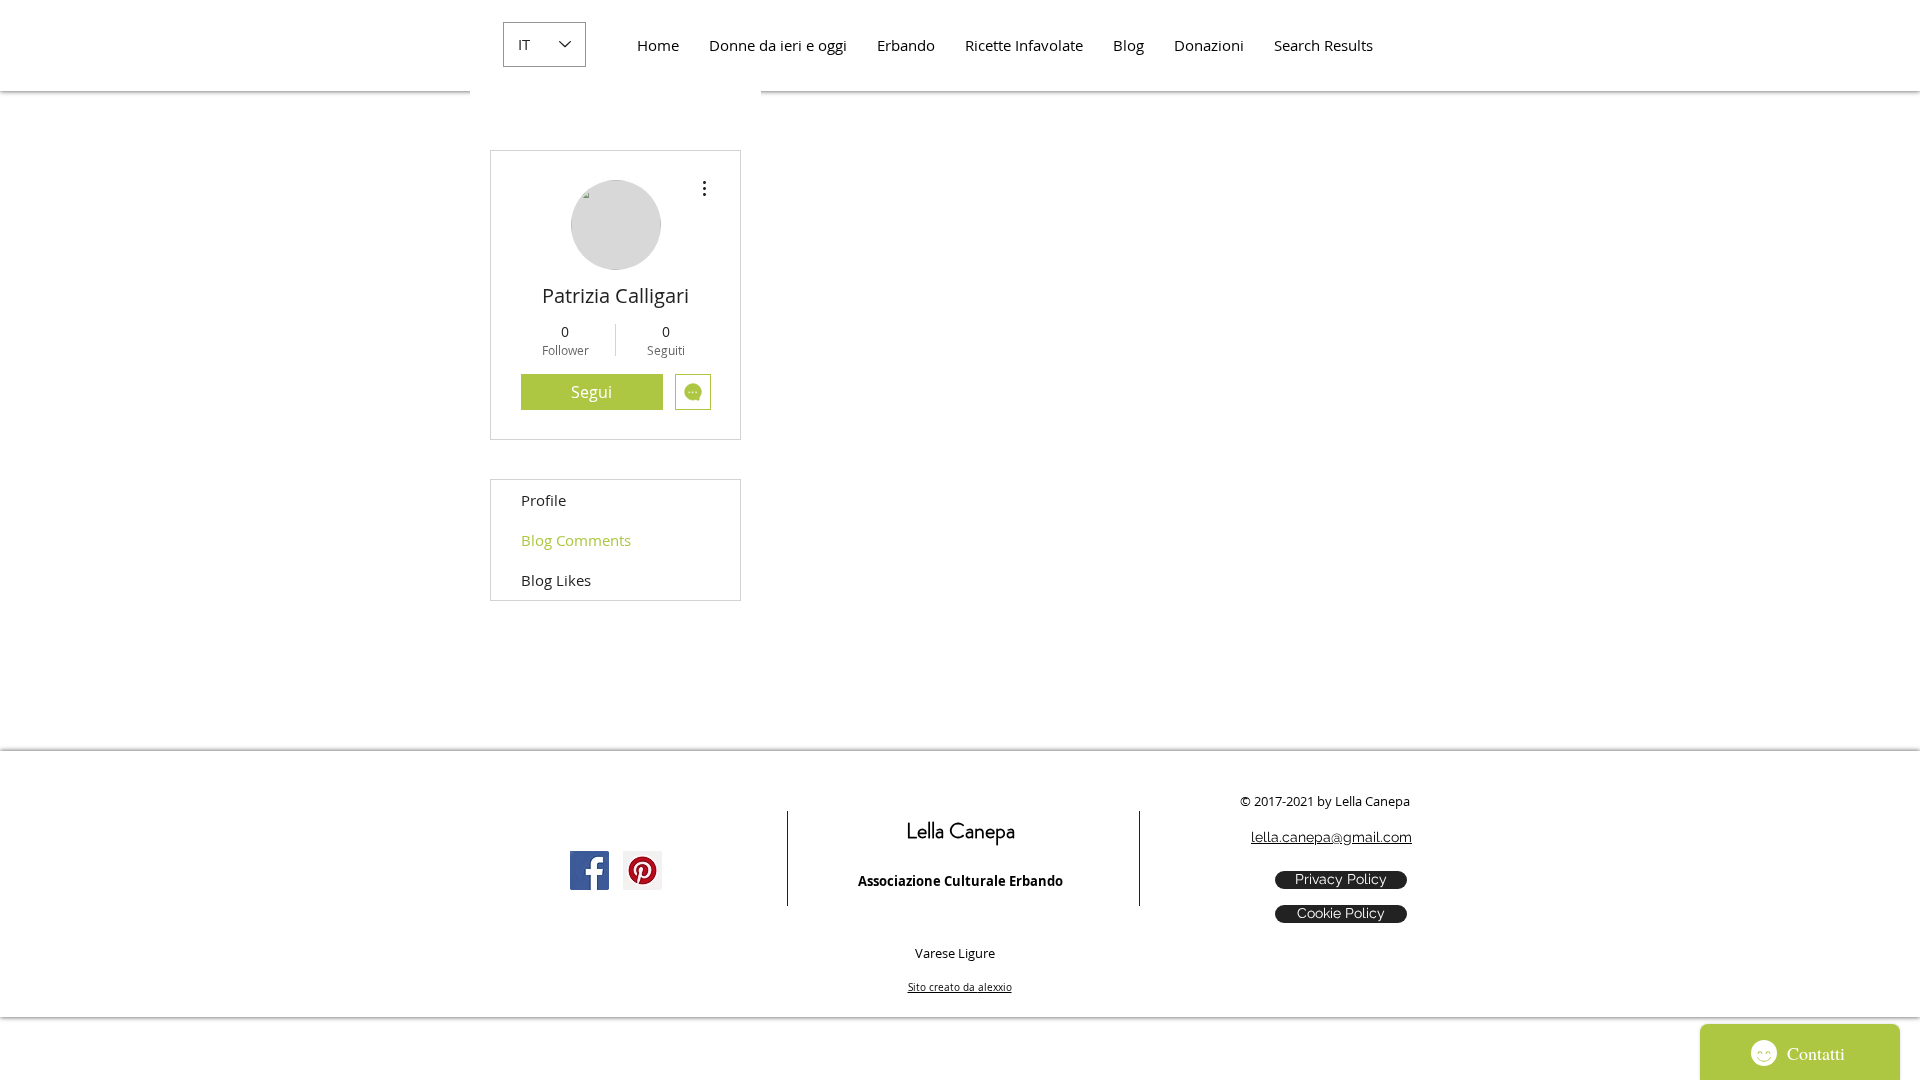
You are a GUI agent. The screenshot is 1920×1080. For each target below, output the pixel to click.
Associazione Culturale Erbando (960, 881)
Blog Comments (576, 540)
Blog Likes (556, 580)
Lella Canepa (960, 830)
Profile (543, 500)
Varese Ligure (955, 953)
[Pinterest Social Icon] (642, 870)
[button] (1209, 45)
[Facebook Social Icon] (589, 870)
